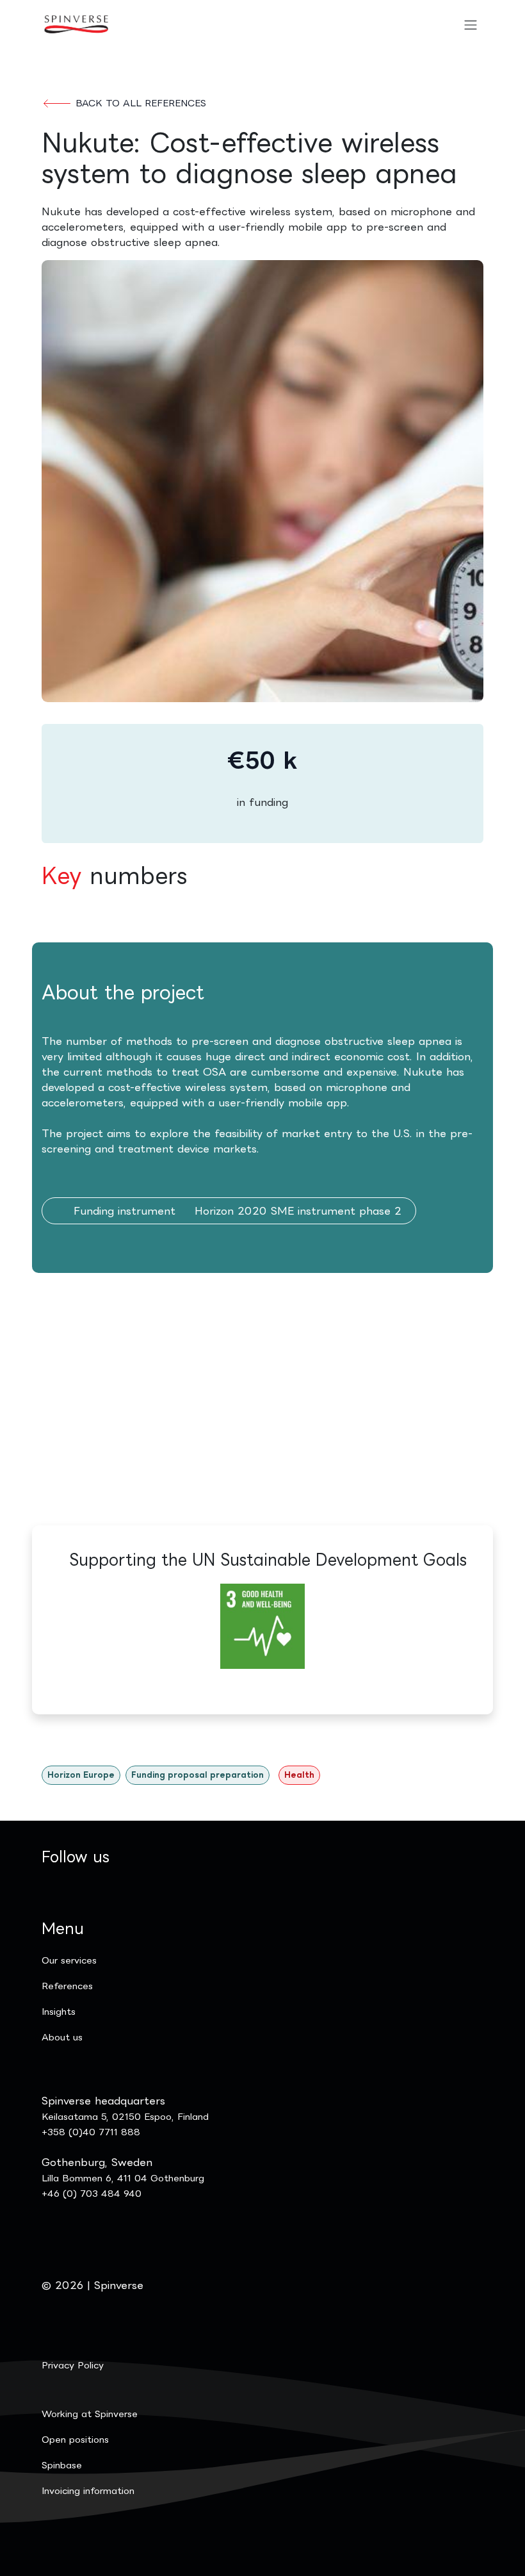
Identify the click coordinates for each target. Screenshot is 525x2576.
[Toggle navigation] (471, 24)
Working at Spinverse (90, 2414)
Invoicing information (88, 2490)
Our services (69, 1960)
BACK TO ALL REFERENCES (139, 103)
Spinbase (62, 2465)
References (67, 1986)
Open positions (75, 2439)
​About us (62, 2037)
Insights (59, 2011)
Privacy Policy (73, 2365)
